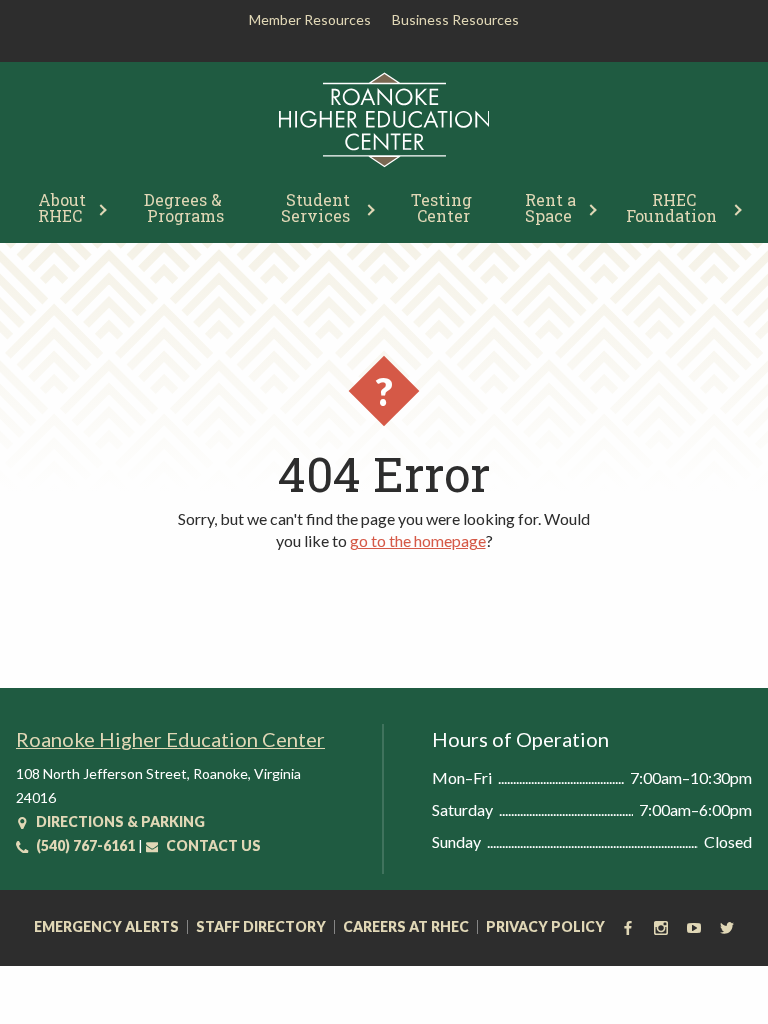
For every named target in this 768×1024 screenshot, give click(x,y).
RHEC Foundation (671, 207)
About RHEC (64, 207)
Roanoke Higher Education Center (170, 739)
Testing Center (443, 207)
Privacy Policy (545, 927)
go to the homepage (418, 540)
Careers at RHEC (406, 927)
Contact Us (212, 845)
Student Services (317, 207)
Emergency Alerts (106, 927)
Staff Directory (261, 927)
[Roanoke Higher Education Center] (384, 163)
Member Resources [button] (310, 19)
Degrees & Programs (185, 207)
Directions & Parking (119, 821)
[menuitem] (63, 206)
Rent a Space (552, 207)
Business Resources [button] (455, 19)
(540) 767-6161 (84, 845)
